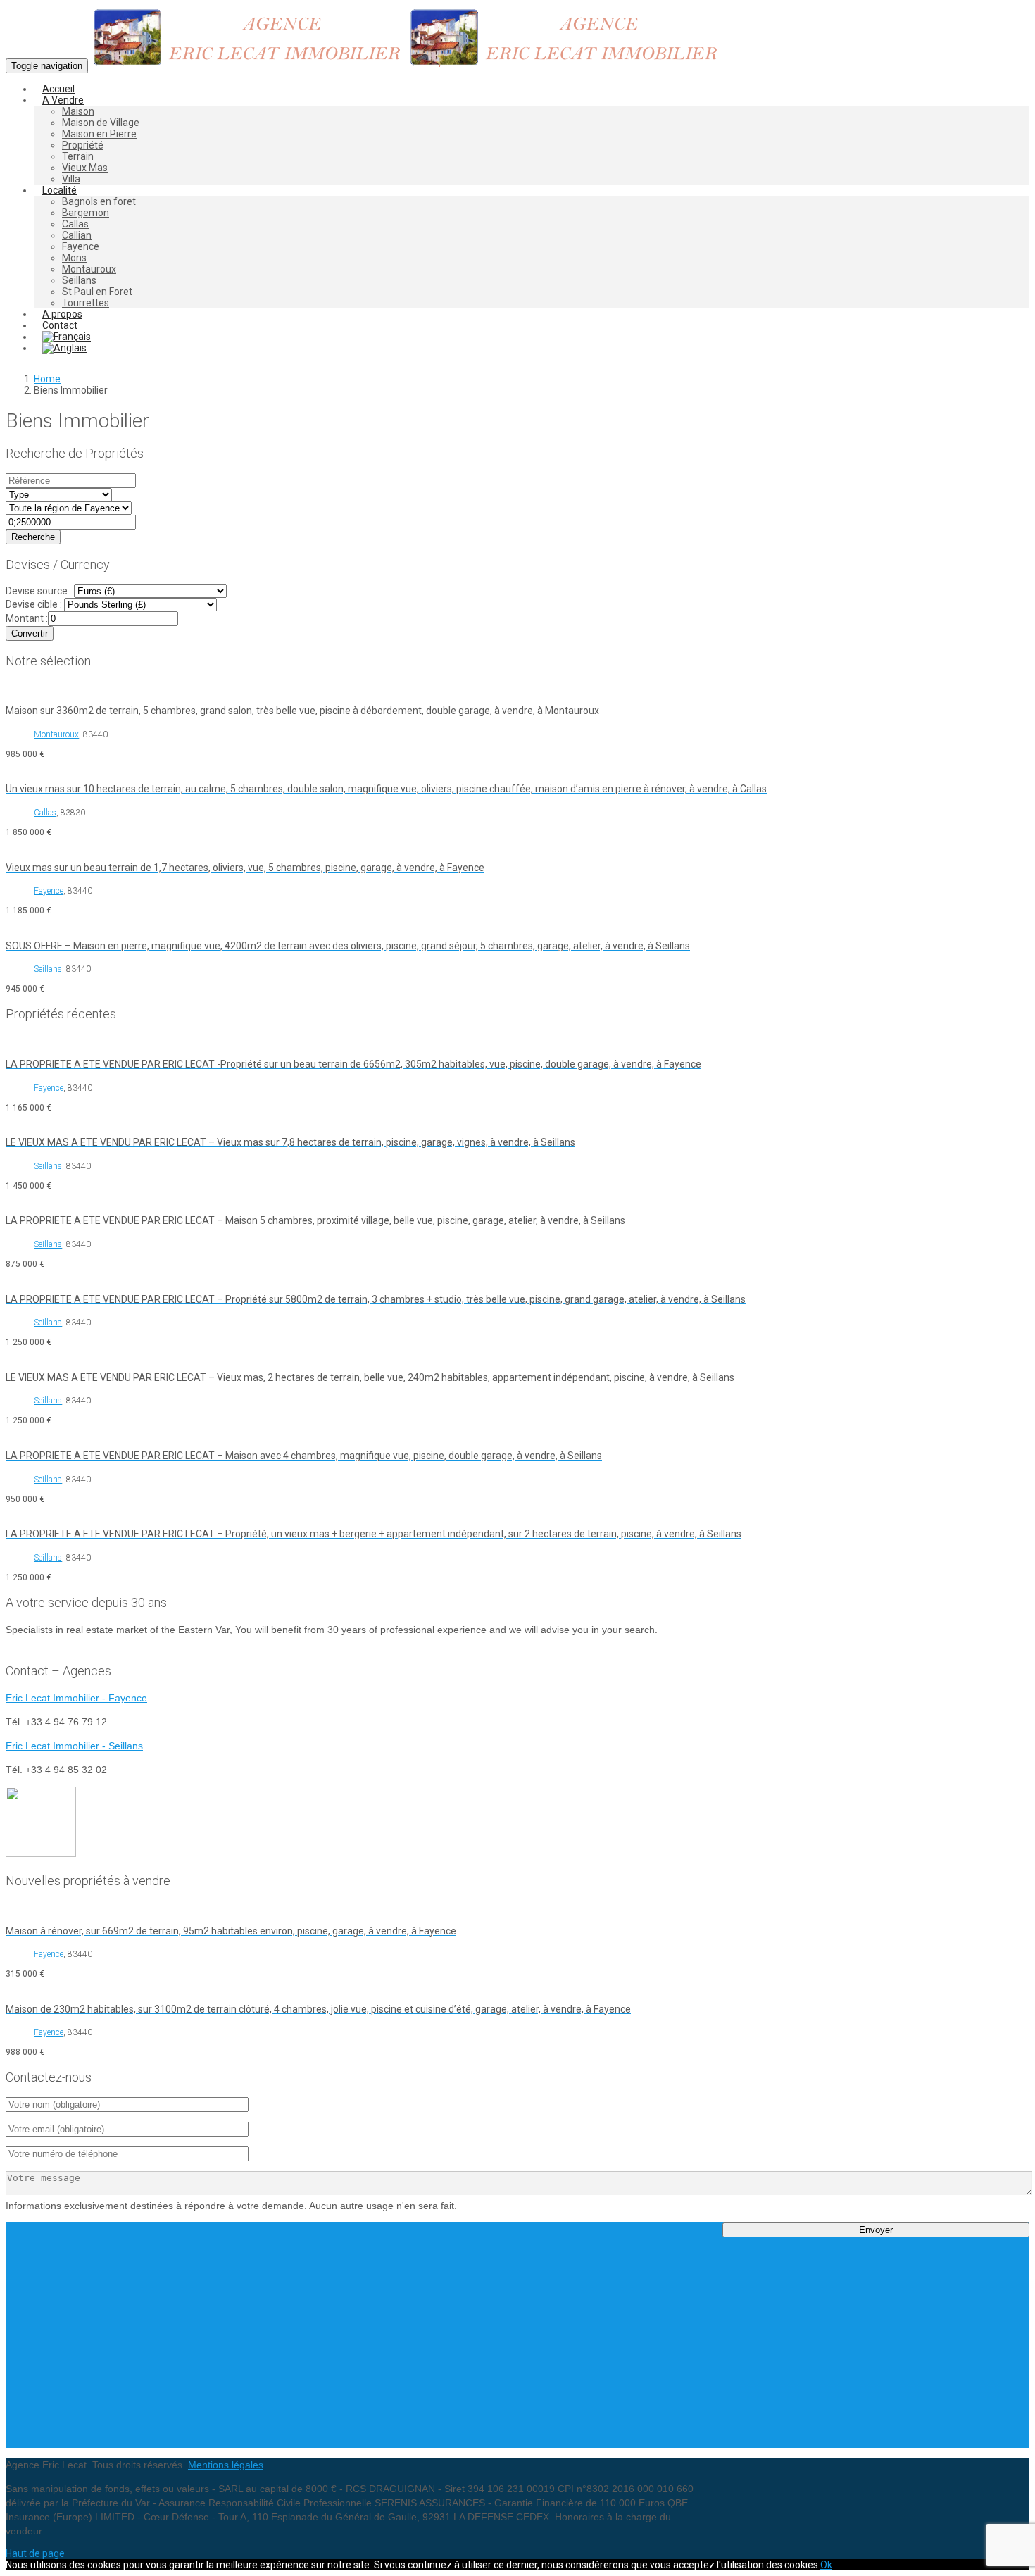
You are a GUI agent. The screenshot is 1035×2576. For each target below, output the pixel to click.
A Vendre (63, 100)
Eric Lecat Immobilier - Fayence (76, 1698)
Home (47, 379)
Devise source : (39, 591)
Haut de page (35, 2553)
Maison (78, 111)
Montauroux (89, 269)
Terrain (78, 156)
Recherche (33, 537)
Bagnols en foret (99, 201)
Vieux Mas (85, 168)
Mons (74, 258)
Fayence (81, 246)
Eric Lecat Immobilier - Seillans (74, 1746)
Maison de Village (101, 123)
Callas (75, 224)
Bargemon (86, 213)
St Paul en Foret (97, 292)
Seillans (79, 280)
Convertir (30, 633)
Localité (59, 190)
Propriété (83, 145)
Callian (77, 235)
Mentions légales (226, 2465)
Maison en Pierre (99, 134)
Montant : (27, 618)
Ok (826, 2565)
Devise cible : (34, 604)
